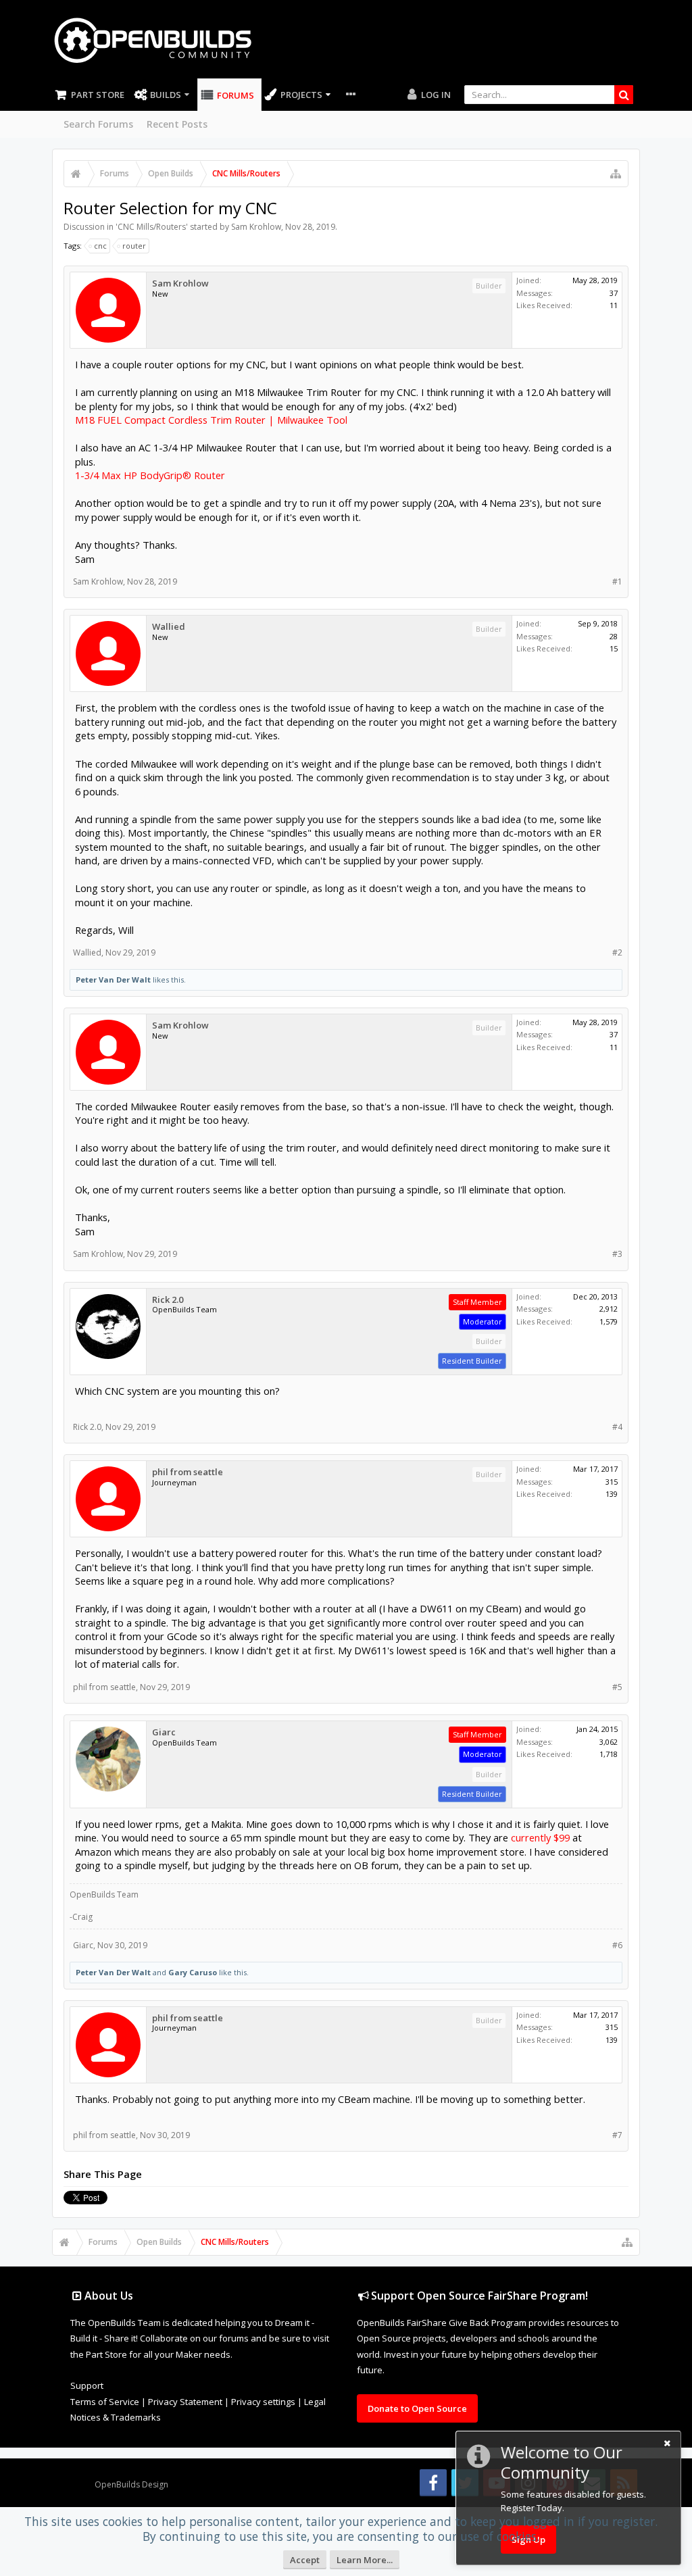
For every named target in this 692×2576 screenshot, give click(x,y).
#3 (617, 1254)
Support (87, 2385)
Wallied (169, 627)
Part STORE (98, 95)
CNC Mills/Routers (152, 227)
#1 (617, 581)
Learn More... (365, 2560)
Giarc (164, 1732)
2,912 (609, 1309)
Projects (301, 95)
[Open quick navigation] (616, 174)
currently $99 (540, 1837)
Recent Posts (177, 124)
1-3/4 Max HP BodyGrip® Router (150, 475)
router (134, 246)
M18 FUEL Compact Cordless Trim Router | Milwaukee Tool (211, 420)
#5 (617, 1687)
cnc (100, 246)
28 (614, 636)
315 (612, 1482)
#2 (617, 952)
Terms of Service (105, 2402)
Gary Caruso (193, 1972)
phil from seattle (188, 1472)
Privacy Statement (185, 2402)
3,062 (609, 1742)
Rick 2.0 (168, 1300)
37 (614, 293)
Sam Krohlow (256, 227)
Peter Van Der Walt (113, 980)
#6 (617, 1945)
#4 (617, 1427)
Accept (305, 2560)
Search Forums (98, 124)
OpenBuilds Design (131, 2484)
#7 (617, 2135)
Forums (236, 95)
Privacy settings (263, 2402)
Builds (166, 95)
